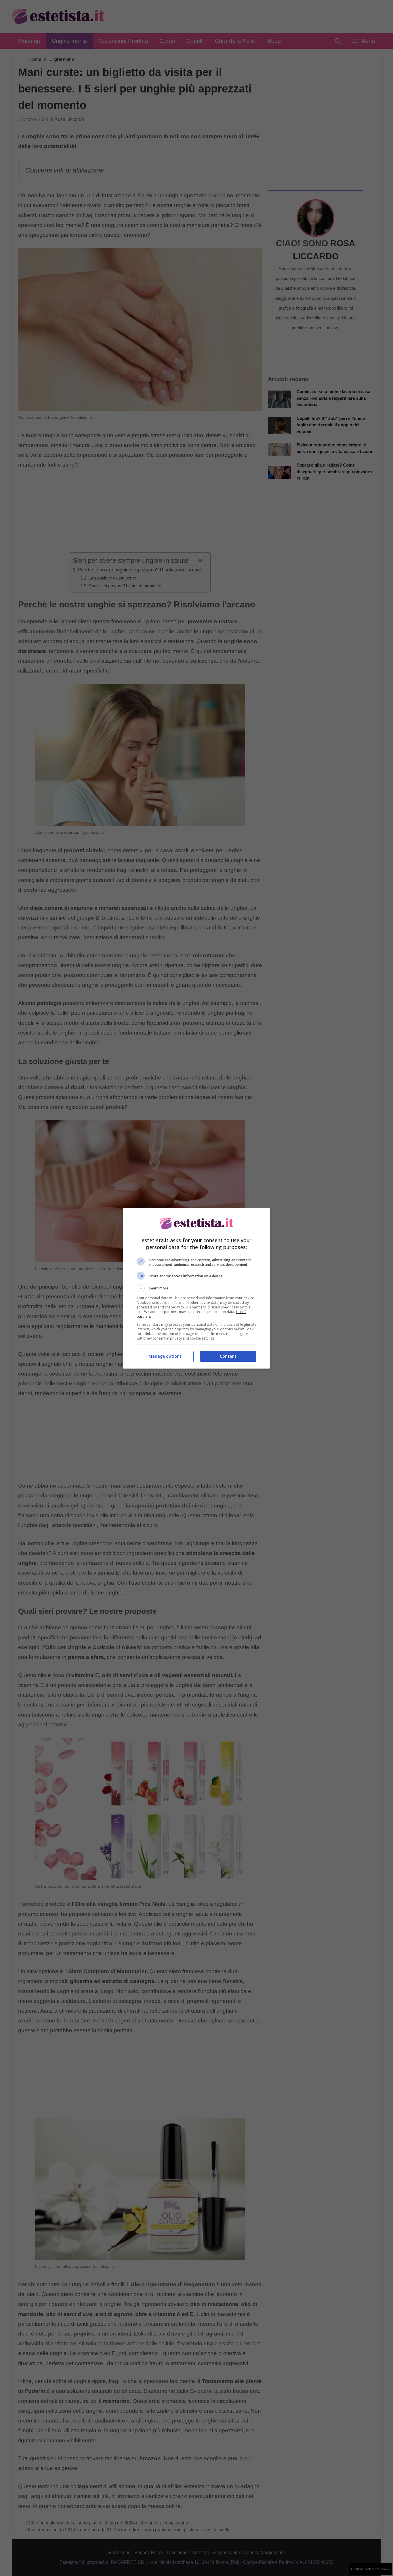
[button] (197, 1288)
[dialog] (197, 1288)
